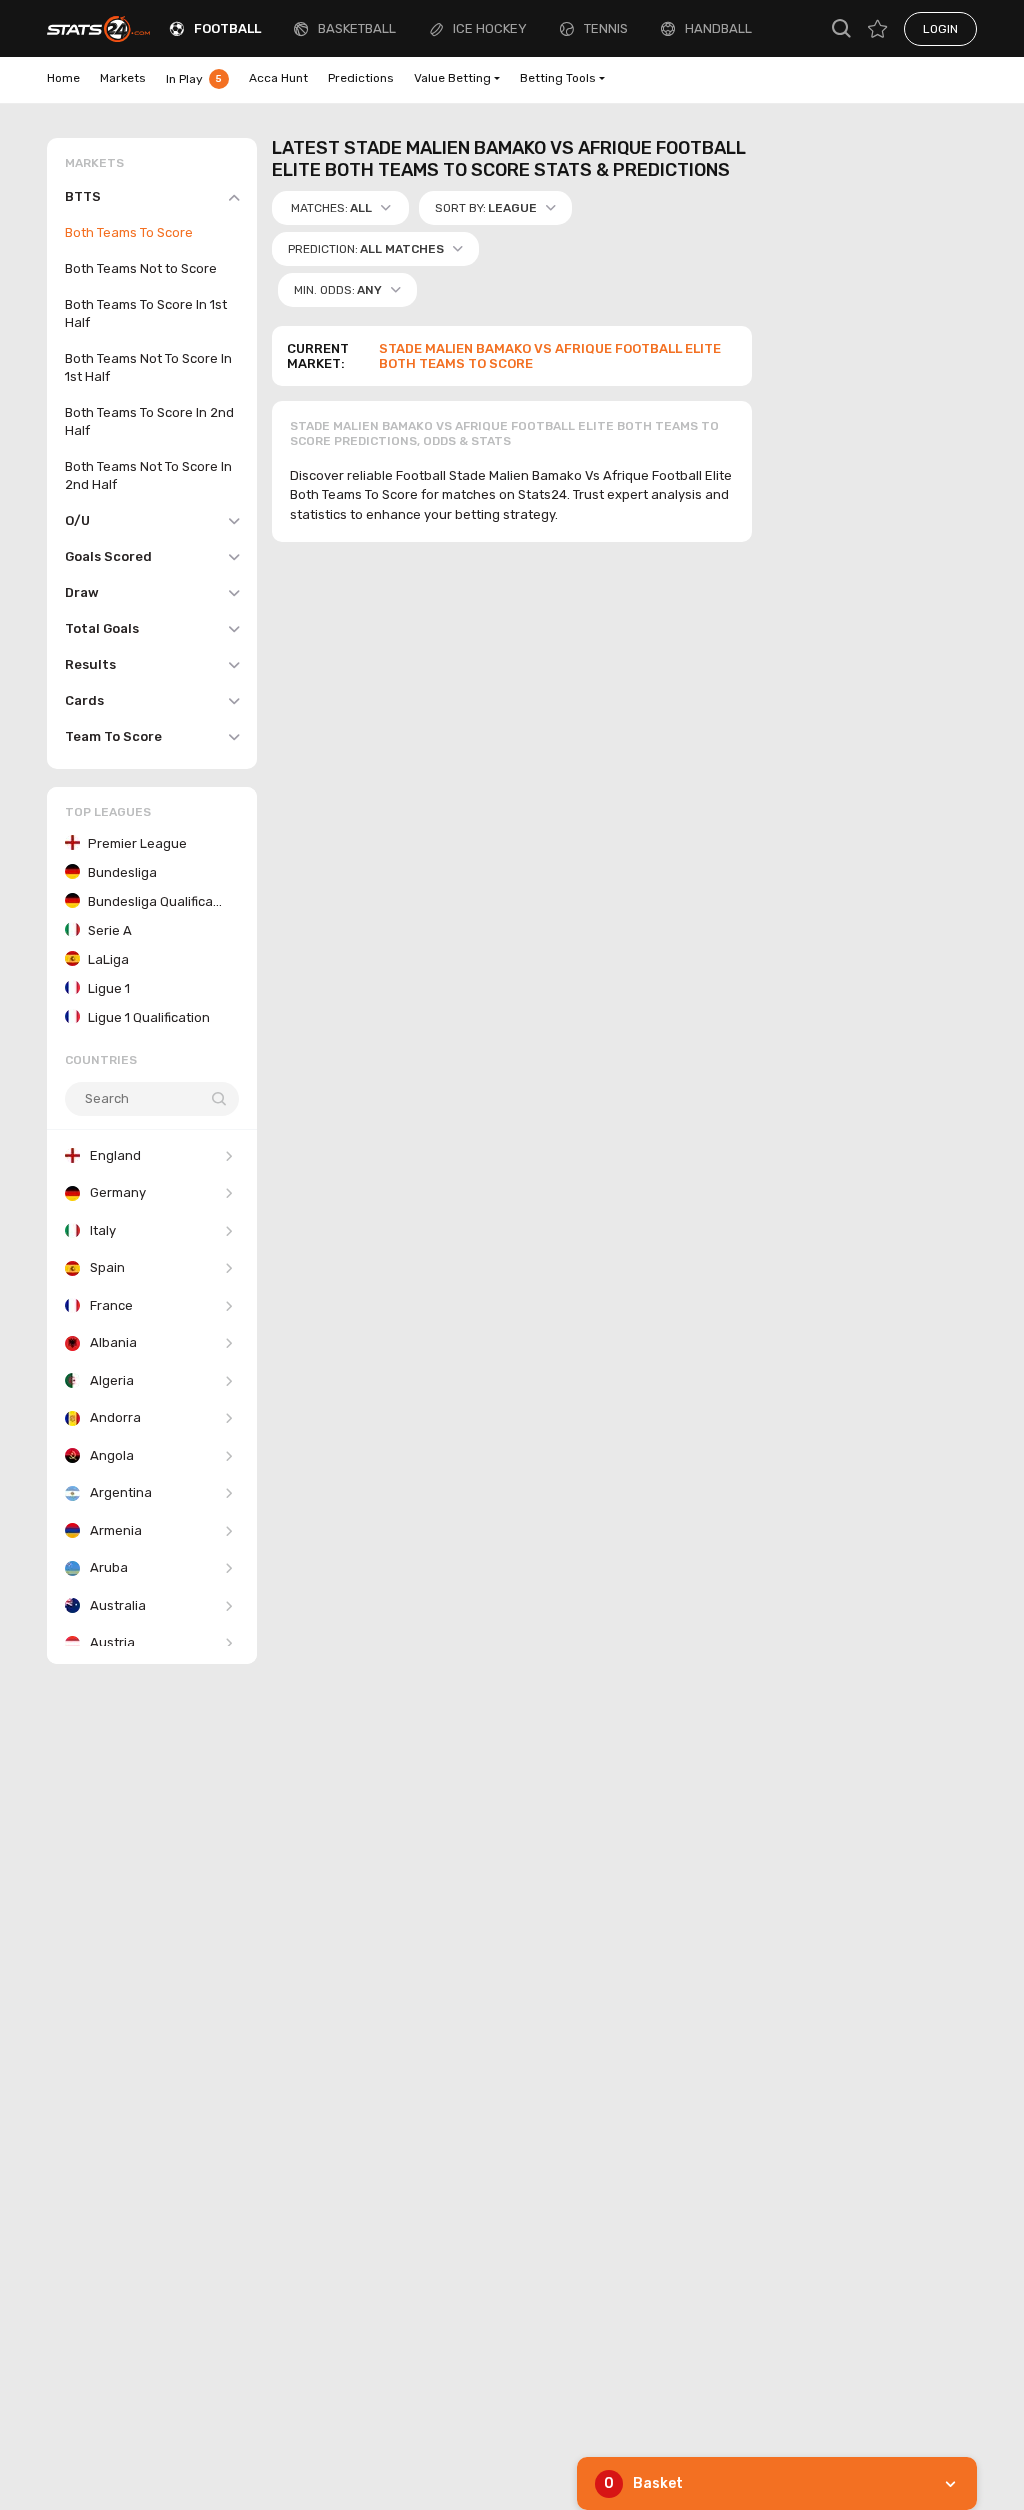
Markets (123, 78)
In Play (194, 79)
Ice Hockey (490, 28)
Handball (718, 28)
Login (940, 29)
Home (63, 78)
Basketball (357, 28)
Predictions (361, 78)
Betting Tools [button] (558, 78)
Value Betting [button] (452, 78)
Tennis (606, 28)
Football (227, 28)
